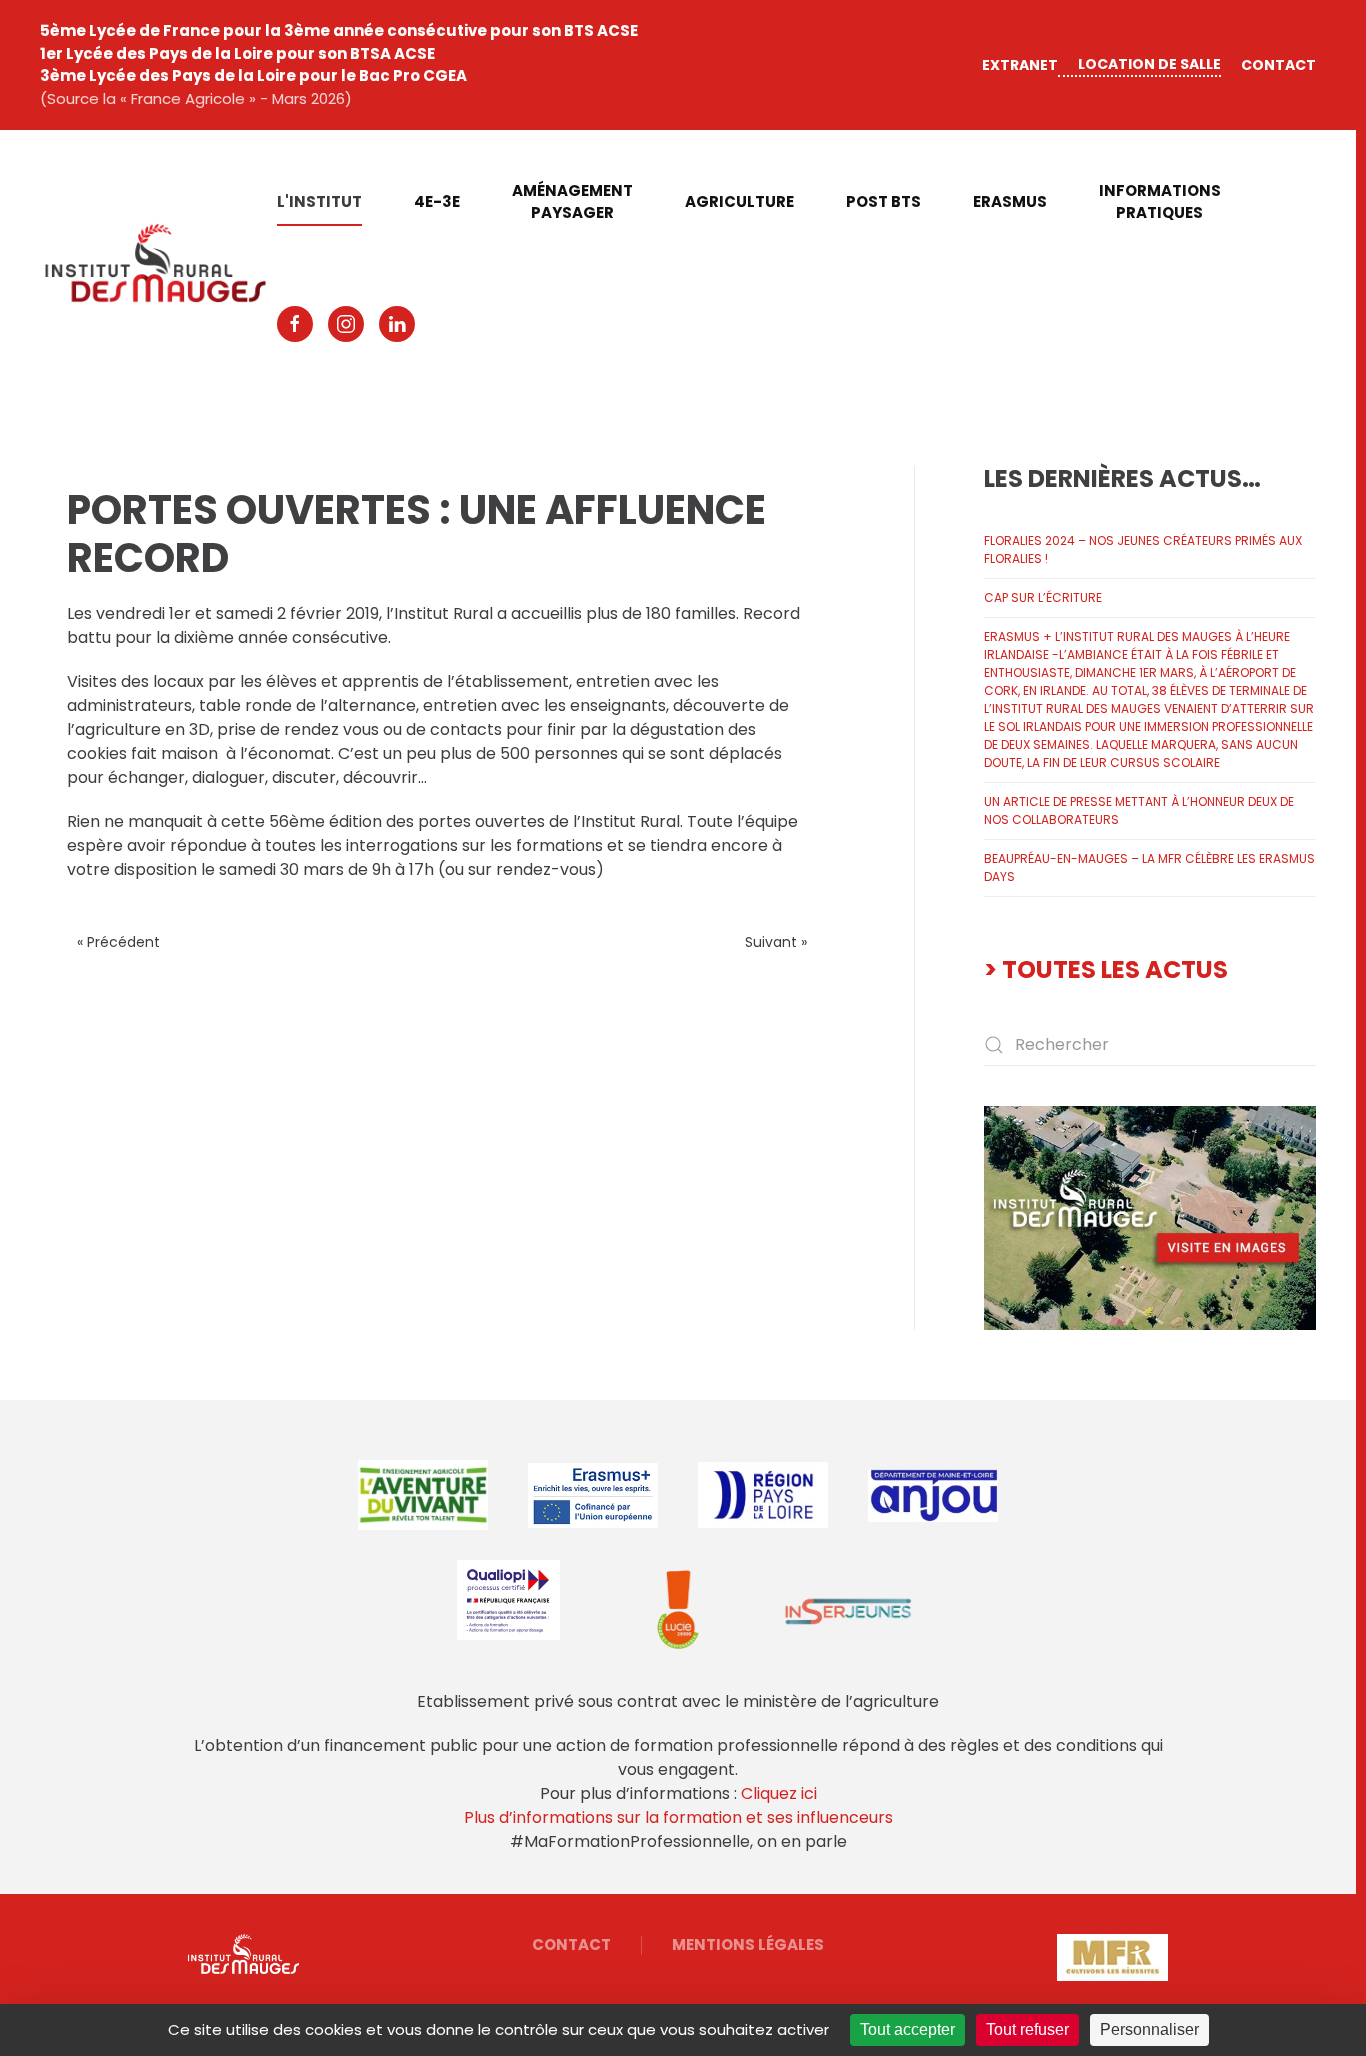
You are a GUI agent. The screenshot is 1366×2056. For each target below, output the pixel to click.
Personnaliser (1149, 2029)
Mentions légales (748, 1944)
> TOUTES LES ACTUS (1106, 969)
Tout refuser (1027, 2029)
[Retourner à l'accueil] (158, 263)
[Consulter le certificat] (508, 1600)
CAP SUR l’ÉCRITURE (1043, 597)
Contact (1278, 65)
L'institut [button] (319, 201)
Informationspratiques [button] (1160, 202)
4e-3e (437, 201)
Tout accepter (907, 2029)
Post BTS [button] (883, 201)
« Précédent (118, 942)
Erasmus (1010, 201)
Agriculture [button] (739, 201)
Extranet (1020, 65)
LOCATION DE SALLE (1149, 64)
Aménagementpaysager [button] (572, 202)
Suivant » (776, 942)
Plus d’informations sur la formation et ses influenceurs (678, 1817)
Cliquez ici (779, 1793)
